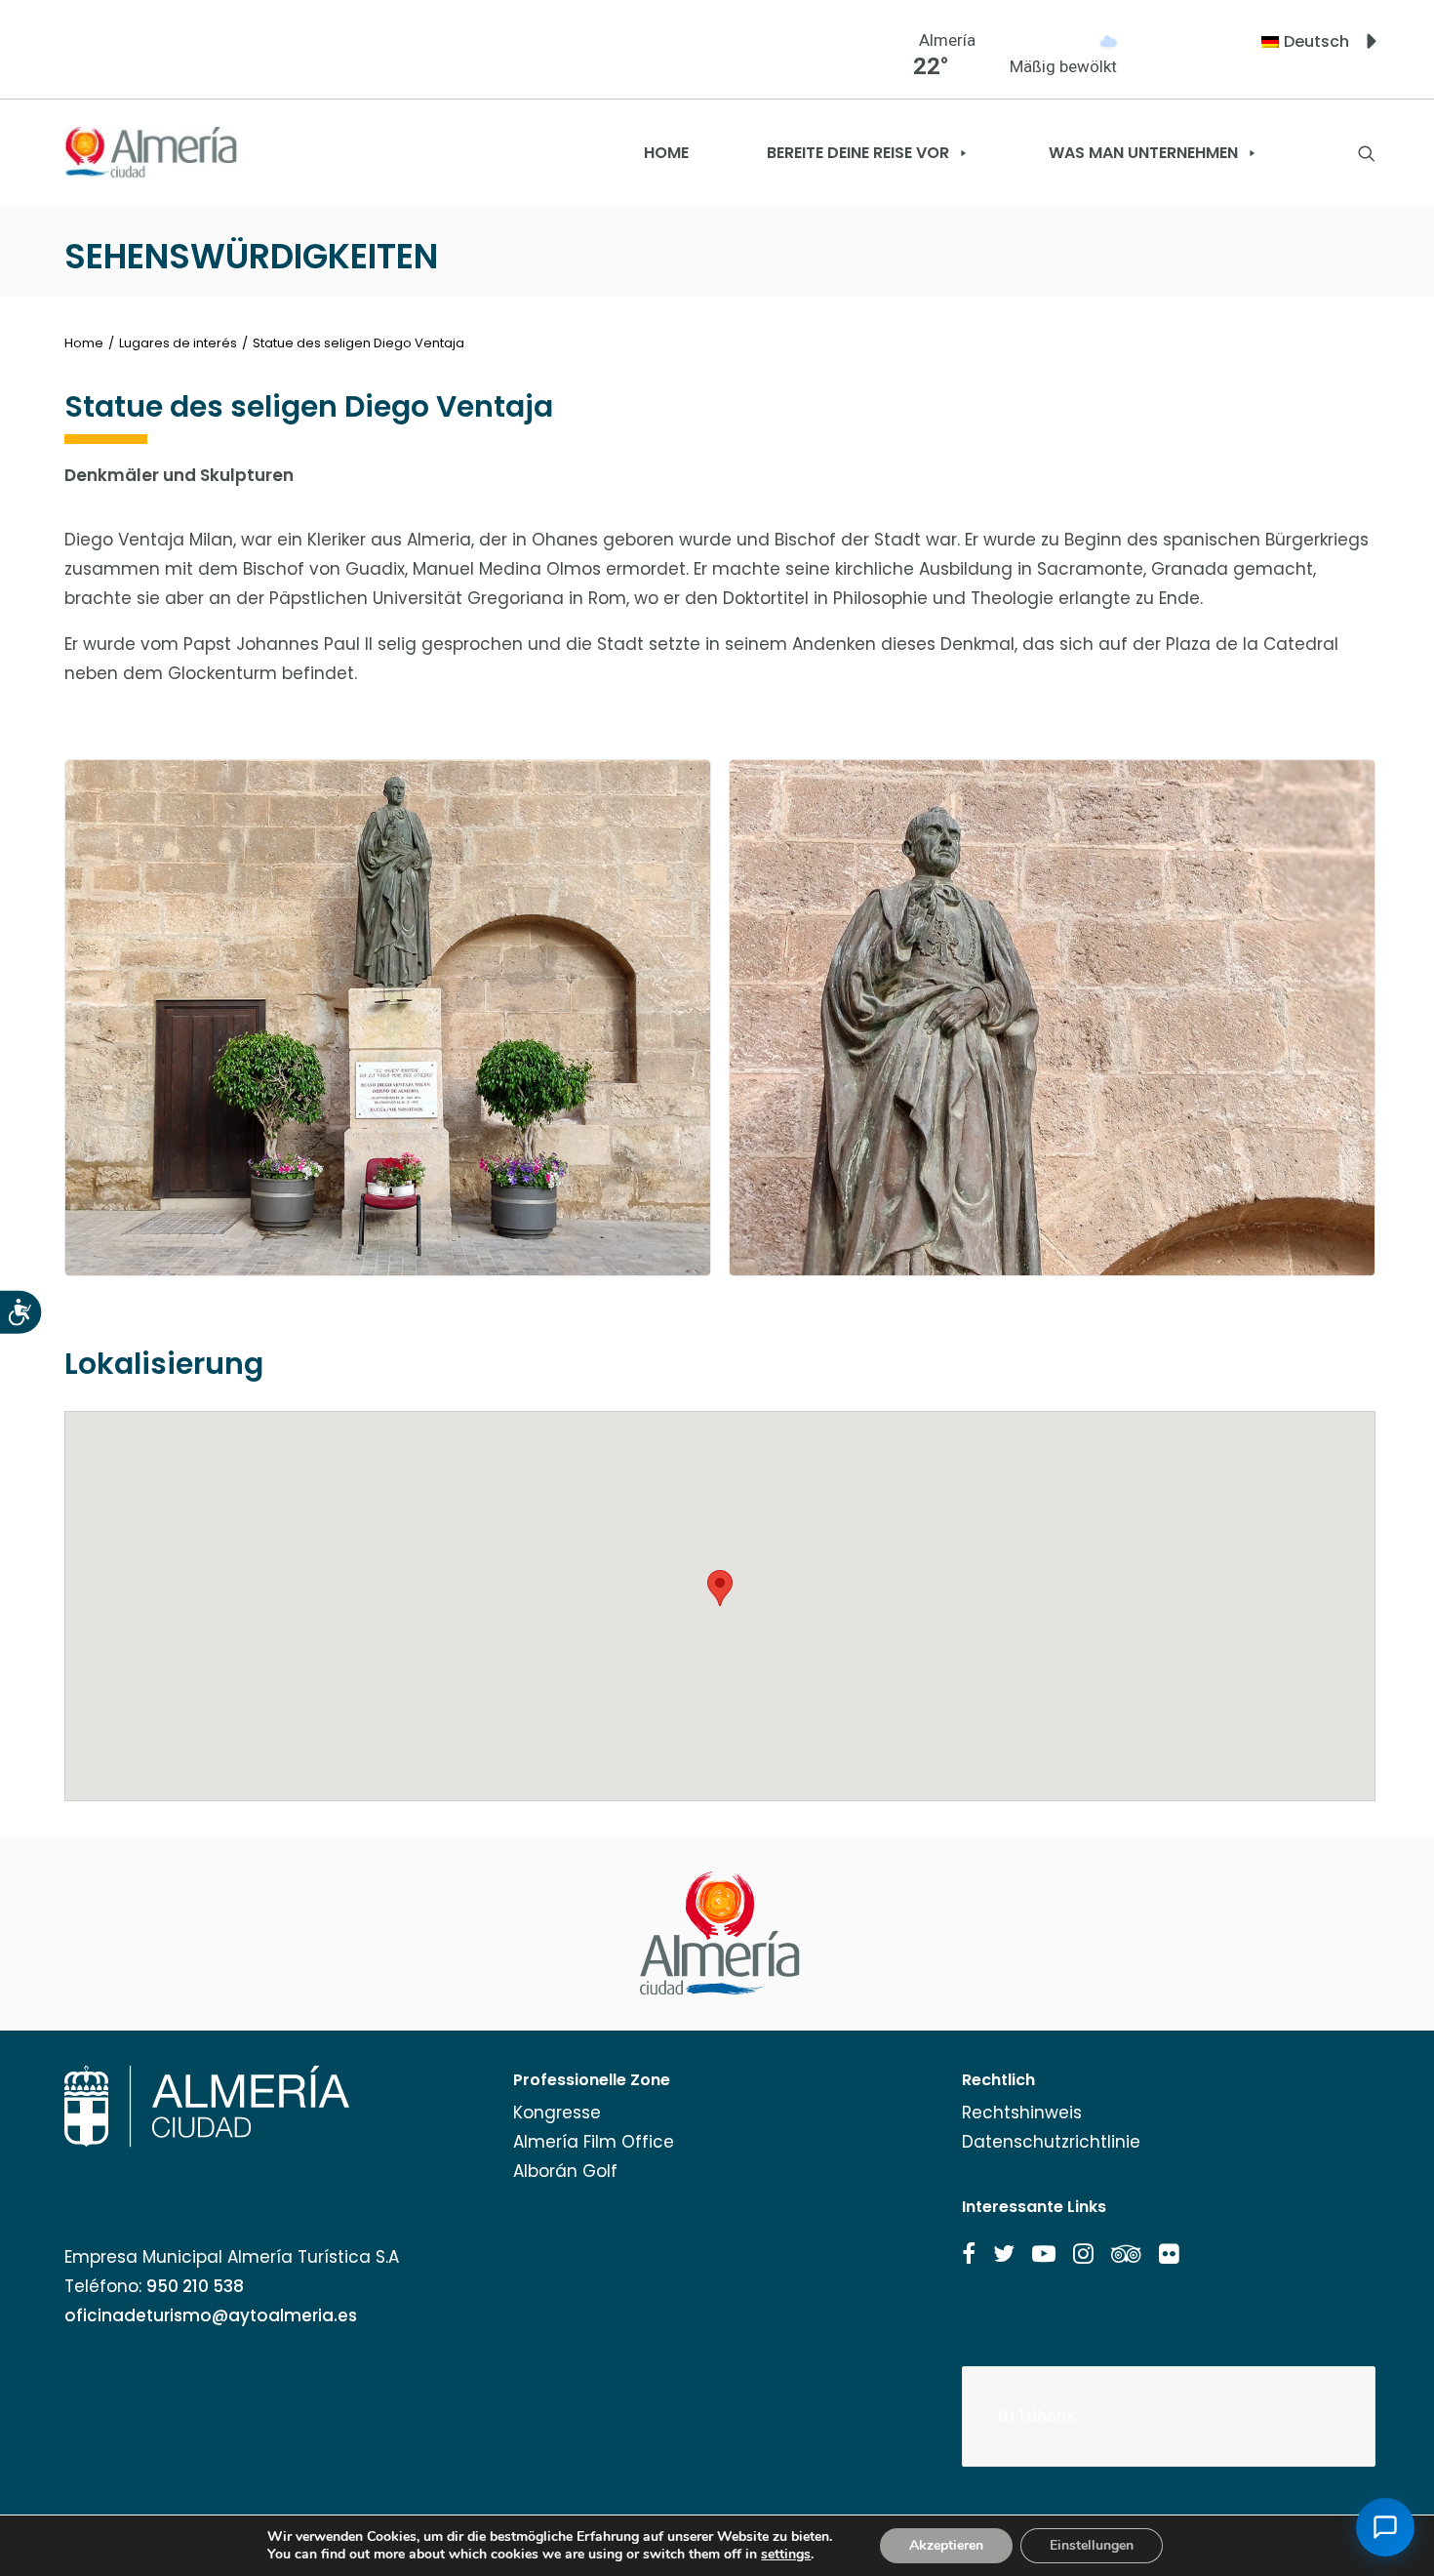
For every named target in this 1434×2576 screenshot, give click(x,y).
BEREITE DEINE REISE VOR (858, 153)
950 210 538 (195, 2286)
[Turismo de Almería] (151, 153)
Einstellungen (1092, 2545)
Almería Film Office (594, 2142)
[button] (969, 2254)
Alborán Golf (565, 2171)
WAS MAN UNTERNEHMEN (1143, 153)
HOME (666, 153)
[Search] (1367, 153)
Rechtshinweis (1022, 2113)
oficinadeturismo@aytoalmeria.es (211, 2315)
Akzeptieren (946, 2545)
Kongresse (557, 2113)
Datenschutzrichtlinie (1051, 2142)
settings (786, 2555)
